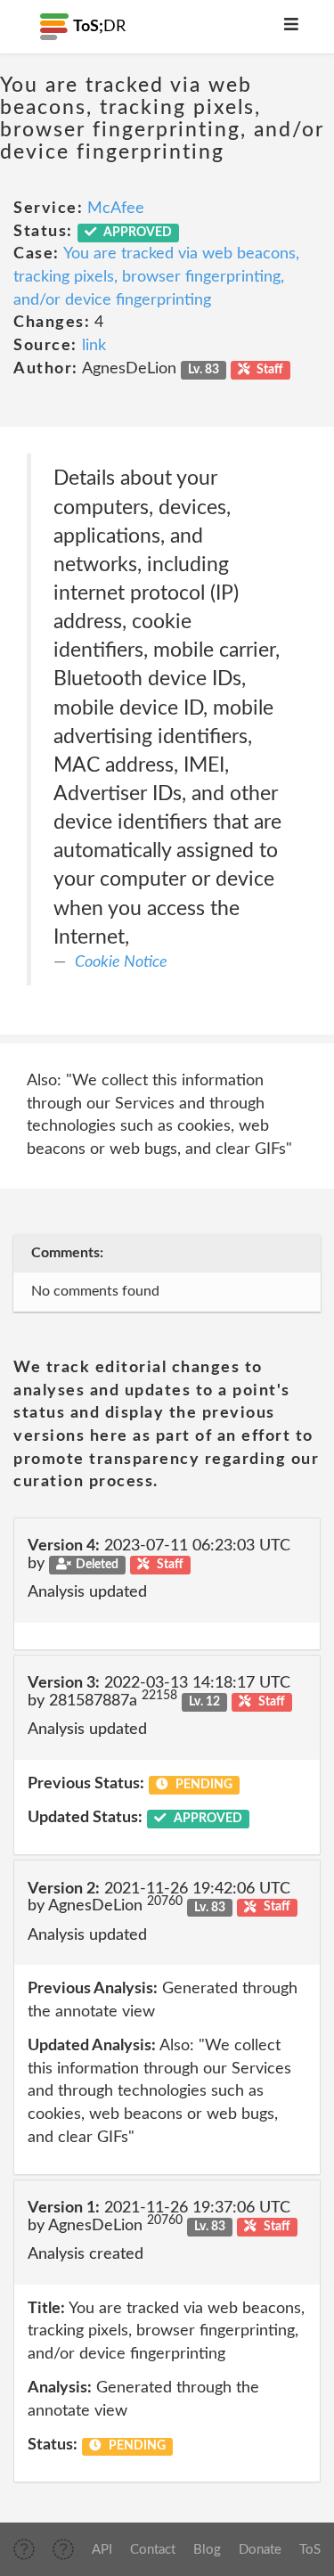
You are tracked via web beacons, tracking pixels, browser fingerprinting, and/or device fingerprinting (156, 277)
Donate (260, 2550)
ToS (310, 2550)
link (94, 346)
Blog (207, 2550)
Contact (153, 2550)
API (102, 2550)
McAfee (116, 209)
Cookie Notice (121, 962)
